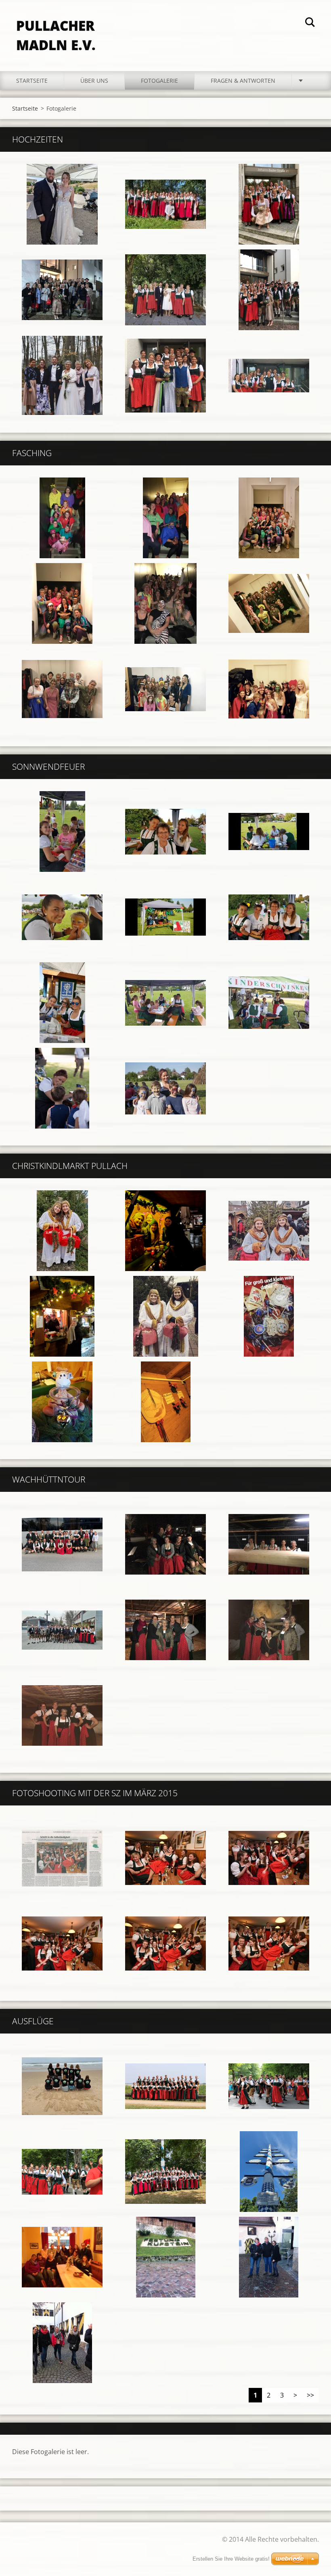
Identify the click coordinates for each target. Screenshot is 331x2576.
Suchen (310, 23)
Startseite (32, 81)
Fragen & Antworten (243, 81)
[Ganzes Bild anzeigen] (62, 204)
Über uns (94, 81)
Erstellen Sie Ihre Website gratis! (231, 2559)
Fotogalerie (159, 81)
